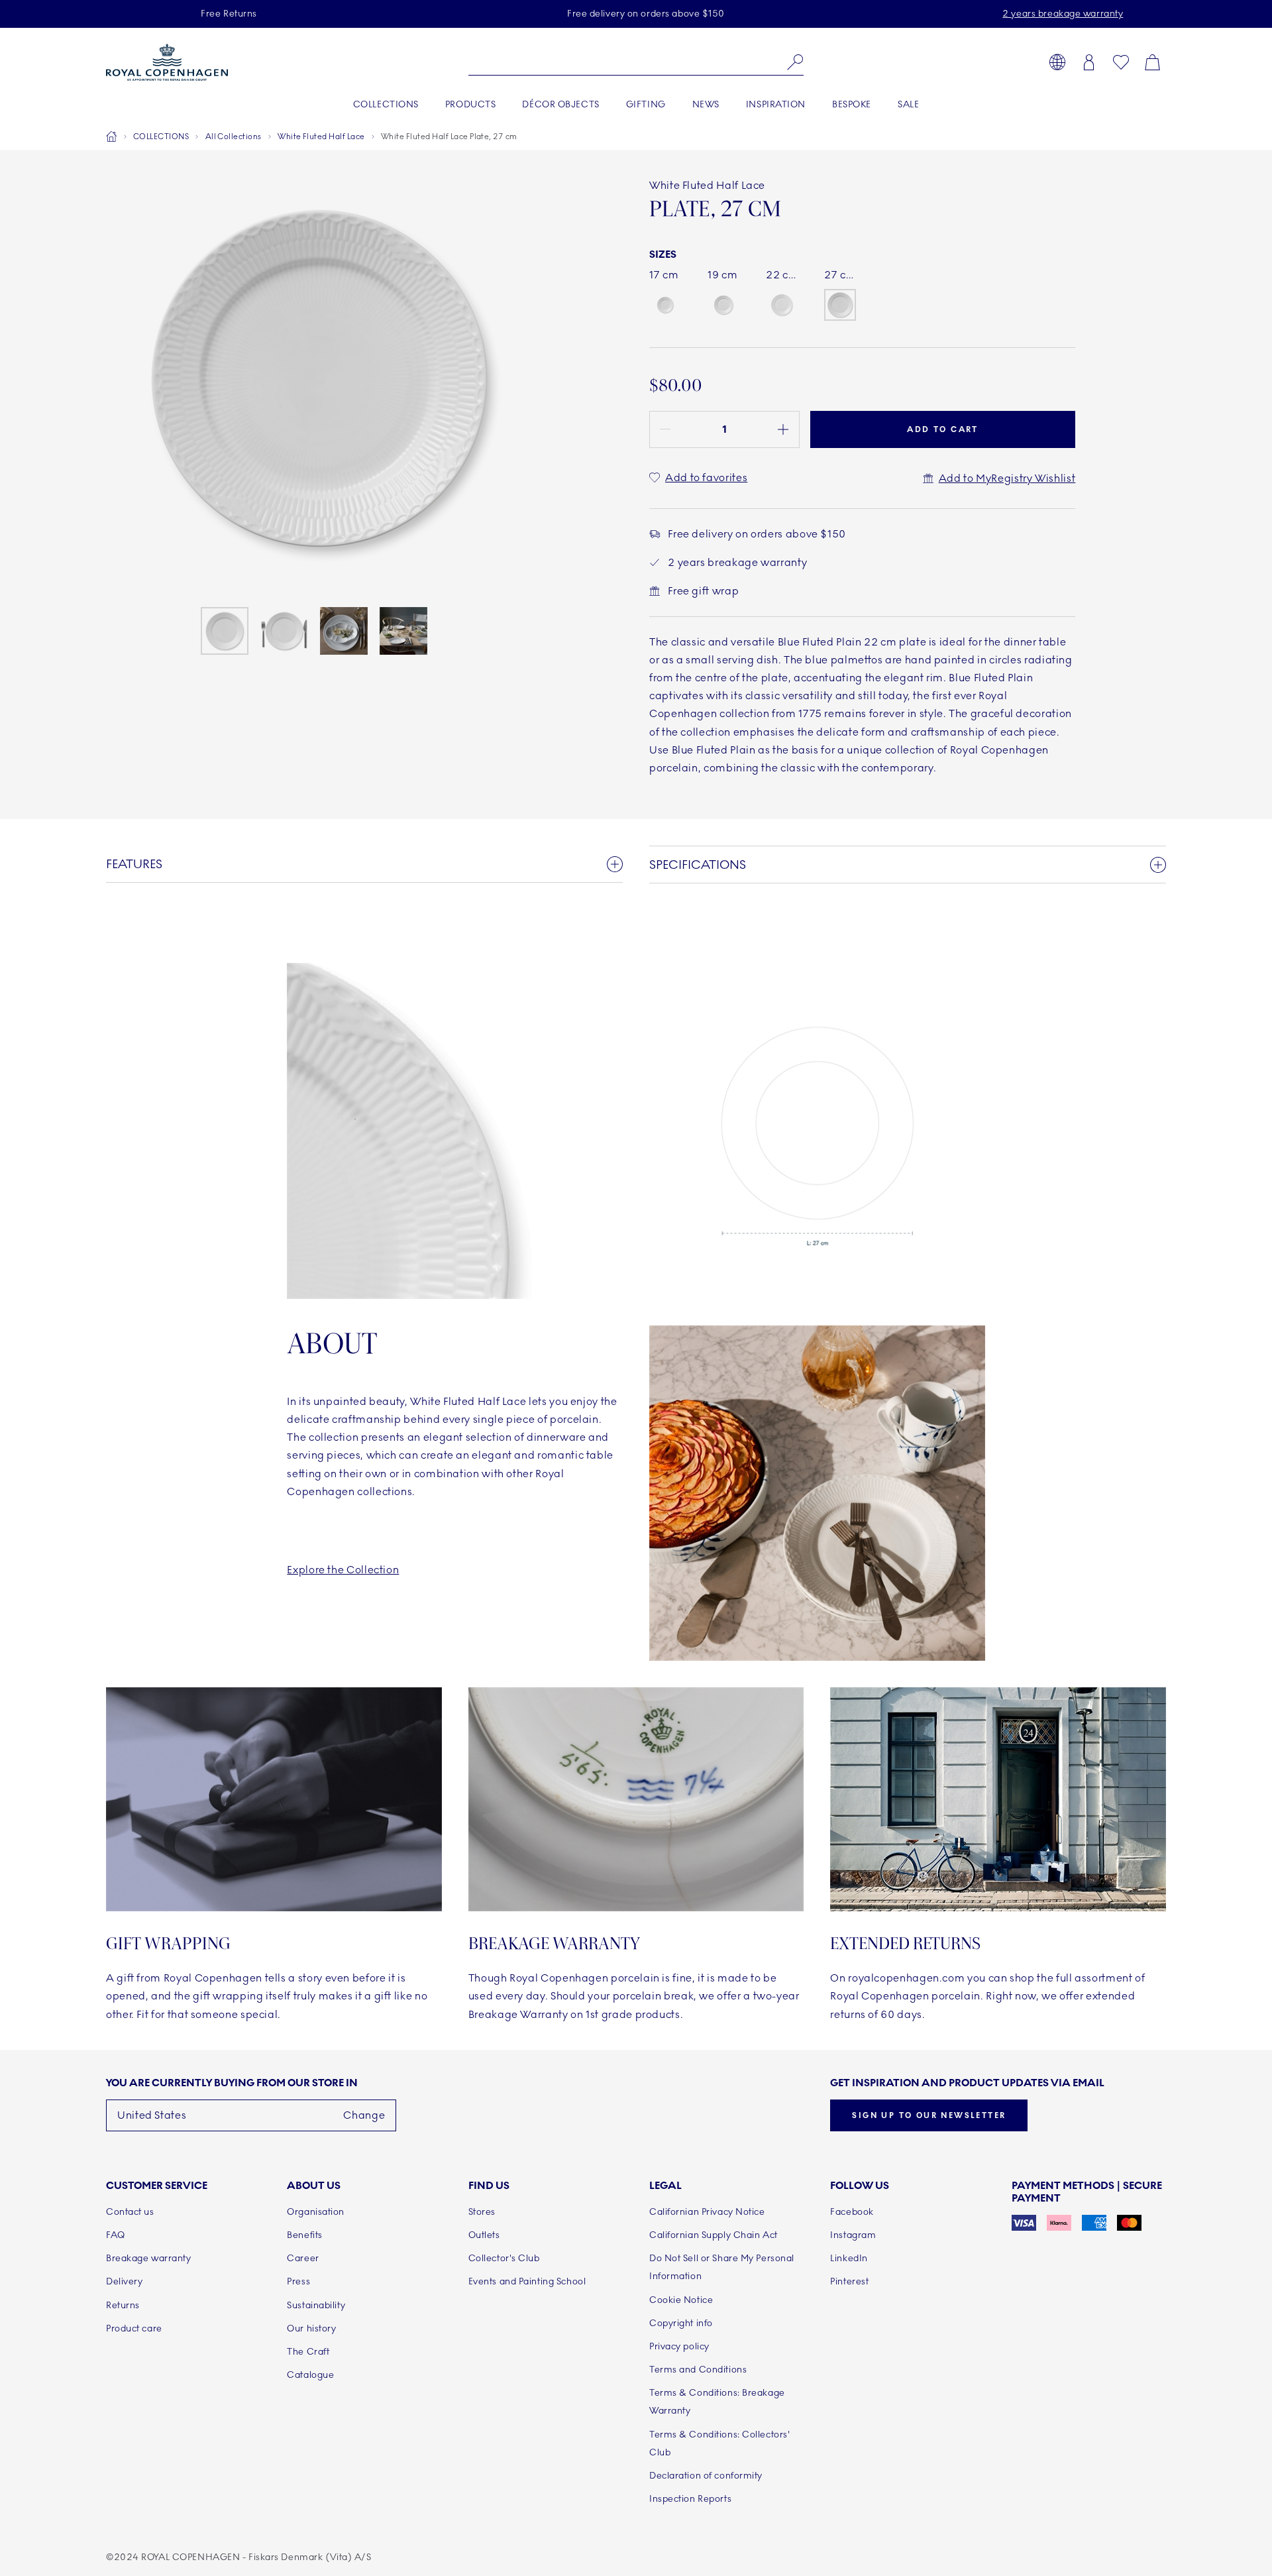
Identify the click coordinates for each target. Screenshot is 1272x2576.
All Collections (234, 137)
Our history (311, 2328)
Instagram (853, 2235)
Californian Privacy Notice (707, 2212)
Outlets (484, 2235)
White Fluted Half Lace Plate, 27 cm (449, 137)
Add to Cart (942, 429)
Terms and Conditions (698, 2370)
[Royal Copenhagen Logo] (167, 62)
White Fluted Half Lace (321, 137)
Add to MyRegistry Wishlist (1007, 478)
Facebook (852, 2212)
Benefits (304, 2235)
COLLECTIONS (386, 104)
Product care (134, 2328)
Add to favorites (706, 477)
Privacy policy (679, 2346)
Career (303, 2258)
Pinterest (849, 2281)
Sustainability (316, 2305)
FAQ (116, 2235)
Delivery (124, 2281)
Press (298, 2281)
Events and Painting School (527, 2281)
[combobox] (636, 62)
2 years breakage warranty (1063, 14)
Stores (482, 2212)
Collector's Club (504, 2258)
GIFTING (646, 104)
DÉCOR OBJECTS (560, 104)
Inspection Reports (690, 2499)
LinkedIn (849, 2258)
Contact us (130, 2212)
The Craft (308, 2352)
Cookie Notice (681, 2300)
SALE (908, 104)
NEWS (706, 104)
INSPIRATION (776, 104)
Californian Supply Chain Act (714, 2235)
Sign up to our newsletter (929, 2115)
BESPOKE (852, 104)
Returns (123, 2305)
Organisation (316, 2212)
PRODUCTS (470, 104)
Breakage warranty (149, 2258)
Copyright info (681, 2323)
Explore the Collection (343, 1570)
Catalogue (310, 2375)
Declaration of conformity (706, 2476)
